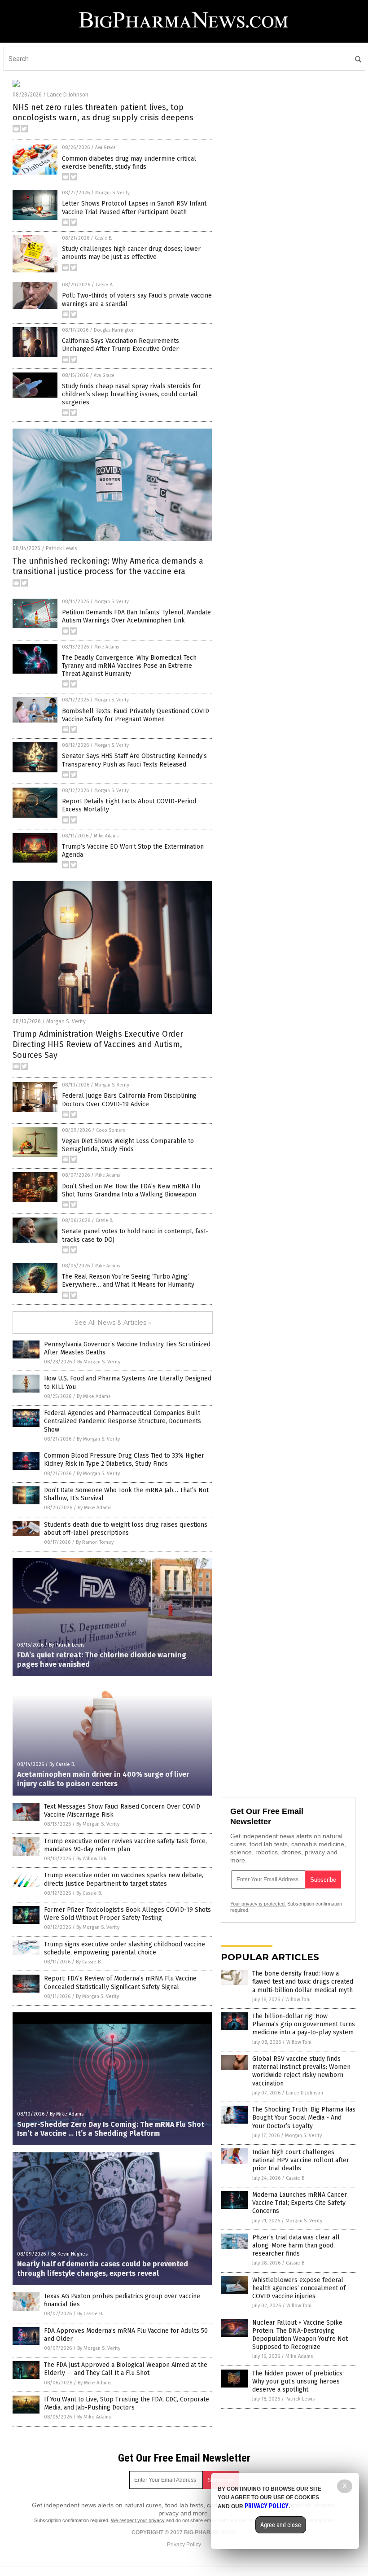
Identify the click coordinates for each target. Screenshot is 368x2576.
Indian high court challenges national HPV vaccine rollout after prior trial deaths (301, 2160)
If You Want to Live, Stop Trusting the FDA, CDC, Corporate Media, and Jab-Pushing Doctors (127, 2403)
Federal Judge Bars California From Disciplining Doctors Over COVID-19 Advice (129, 1100)
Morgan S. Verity (112, 193)
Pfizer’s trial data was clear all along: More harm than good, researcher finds (296, 2245)
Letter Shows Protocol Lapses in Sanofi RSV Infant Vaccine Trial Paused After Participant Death (134, 208)
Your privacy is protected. (258, 1904)
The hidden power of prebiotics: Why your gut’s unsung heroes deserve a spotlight (298, 2381)
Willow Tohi (298, 2000)
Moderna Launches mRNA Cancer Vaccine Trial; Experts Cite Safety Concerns (300, 2203)
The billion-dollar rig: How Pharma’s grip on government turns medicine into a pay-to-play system (304, 2024)
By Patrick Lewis (67, 1645)
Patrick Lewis (61, 548)
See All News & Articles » (113, 1323)
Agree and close (281, 2525)
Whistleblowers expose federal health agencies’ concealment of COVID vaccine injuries (299, 2288)
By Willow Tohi (92, 1859)
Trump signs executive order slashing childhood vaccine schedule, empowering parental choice (125, 1948)
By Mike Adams (94, 1396)
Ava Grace (105, 148)
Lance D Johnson (68, 95)
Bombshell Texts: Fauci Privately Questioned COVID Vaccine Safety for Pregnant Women (136, 715)
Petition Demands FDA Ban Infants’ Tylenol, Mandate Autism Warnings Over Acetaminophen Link (136, 616)
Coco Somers (110, 1130)
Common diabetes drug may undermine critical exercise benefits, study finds (129, 163)
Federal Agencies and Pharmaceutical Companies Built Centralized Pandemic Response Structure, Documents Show (123, 1421)
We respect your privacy (138, 2520)
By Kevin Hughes (69, 2254)
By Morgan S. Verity (99, 1362)
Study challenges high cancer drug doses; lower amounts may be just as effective (131, 253)
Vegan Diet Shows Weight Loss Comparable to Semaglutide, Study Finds (128, 1145)
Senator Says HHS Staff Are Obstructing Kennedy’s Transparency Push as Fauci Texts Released (134, 760)
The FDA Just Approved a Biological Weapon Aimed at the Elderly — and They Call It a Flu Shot (126, 2369)
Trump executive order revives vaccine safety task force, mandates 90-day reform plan (125, 1845)
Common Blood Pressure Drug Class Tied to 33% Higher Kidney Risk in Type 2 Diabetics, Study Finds (124, 1460)
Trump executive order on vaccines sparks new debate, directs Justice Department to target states (124, 1879)
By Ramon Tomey (95, 1542)
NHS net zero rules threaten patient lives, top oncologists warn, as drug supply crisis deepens (103, 112)
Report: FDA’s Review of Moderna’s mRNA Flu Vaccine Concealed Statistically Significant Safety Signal (120, 1982)
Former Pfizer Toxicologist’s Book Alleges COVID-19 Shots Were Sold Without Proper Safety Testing (127, 1914)
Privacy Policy (184, 2545)
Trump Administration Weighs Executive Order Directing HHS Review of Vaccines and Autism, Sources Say (98, 1045)
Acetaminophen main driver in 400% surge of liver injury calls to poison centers (103, 1779)
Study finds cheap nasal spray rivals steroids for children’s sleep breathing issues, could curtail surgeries (131, 394)
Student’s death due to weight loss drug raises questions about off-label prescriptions (126, 1529)
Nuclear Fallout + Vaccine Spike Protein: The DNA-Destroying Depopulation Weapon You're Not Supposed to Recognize (300, 2335)
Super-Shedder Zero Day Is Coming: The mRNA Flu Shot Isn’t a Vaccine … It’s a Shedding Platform (111, 2129)
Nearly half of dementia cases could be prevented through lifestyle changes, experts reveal (103, 2269)
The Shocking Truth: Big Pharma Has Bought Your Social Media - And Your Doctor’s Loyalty (304, 2118)
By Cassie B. (62, 1764)
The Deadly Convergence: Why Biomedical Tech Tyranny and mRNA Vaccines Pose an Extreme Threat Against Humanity (129, 666)
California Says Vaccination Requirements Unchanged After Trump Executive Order (120, 345)
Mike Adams (107, 647)
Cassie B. (103, 238)
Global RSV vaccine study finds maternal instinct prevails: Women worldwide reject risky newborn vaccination (301, 2071)
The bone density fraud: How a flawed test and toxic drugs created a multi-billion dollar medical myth (303, 1982)
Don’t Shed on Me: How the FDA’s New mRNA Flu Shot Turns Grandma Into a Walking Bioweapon (131, 1190)
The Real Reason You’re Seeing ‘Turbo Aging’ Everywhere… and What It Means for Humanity (128, 1281)
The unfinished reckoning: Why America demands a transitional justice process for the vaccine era (108, 566)
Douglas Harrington (114, 330)
